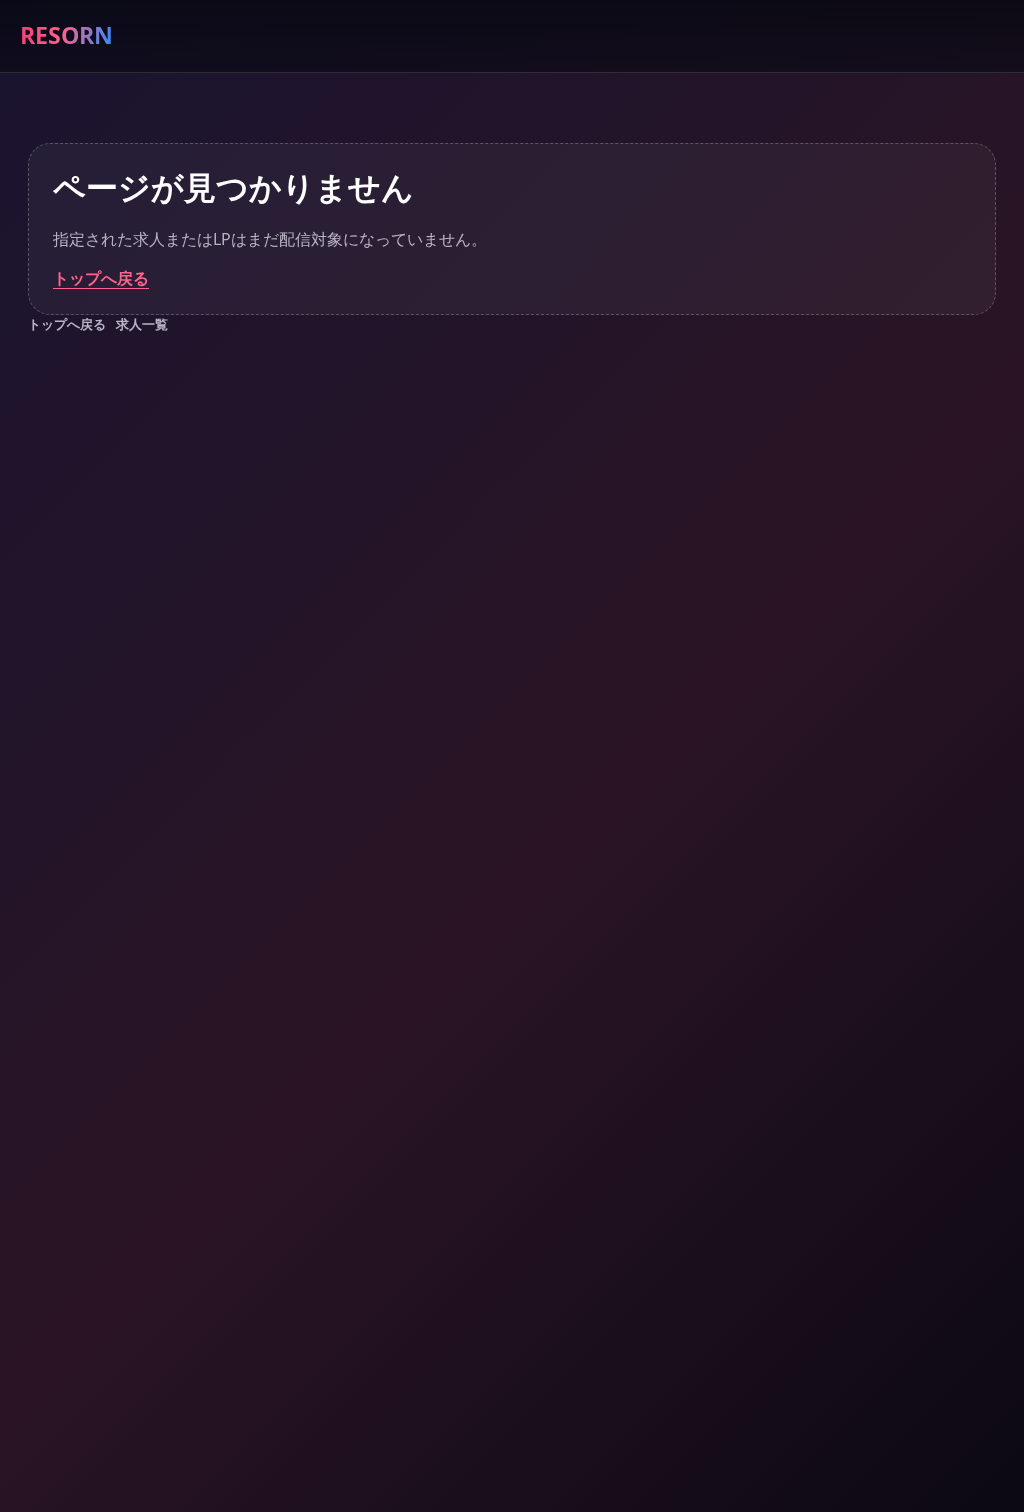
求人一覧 (142, 324)
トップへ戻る (101, 278)
